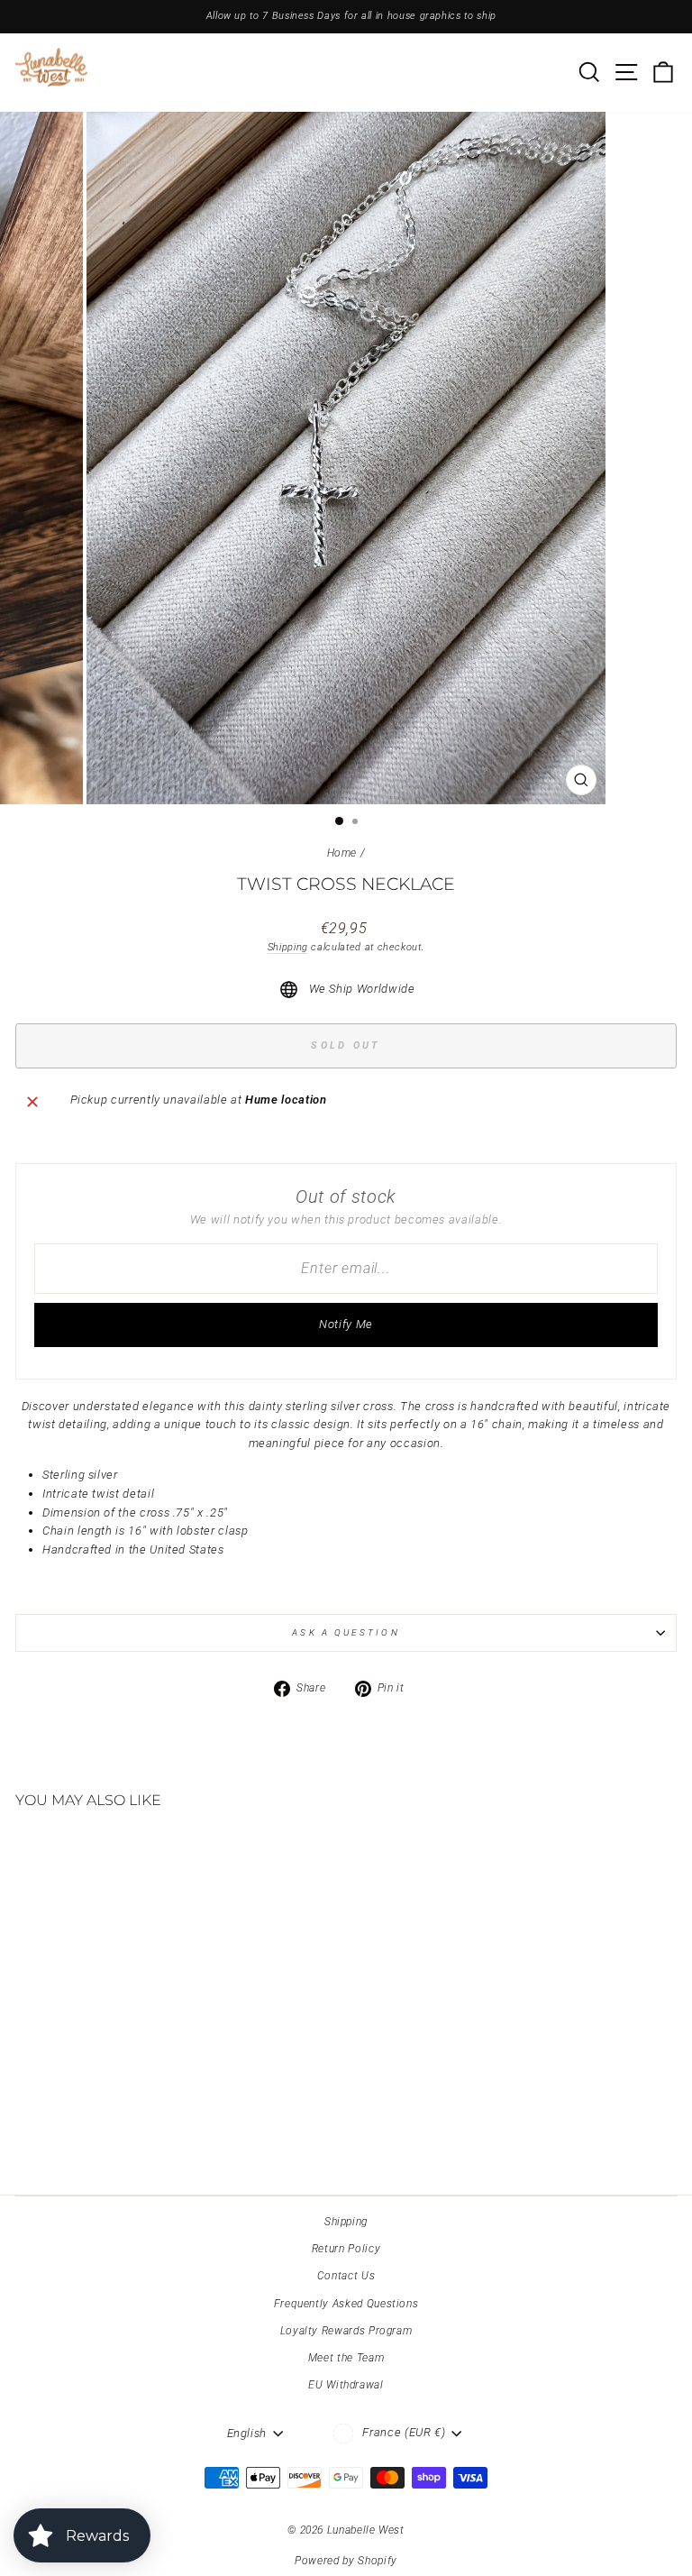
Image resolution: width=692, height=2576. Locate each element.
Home (342, 853)
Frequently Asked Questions (346, 2304)
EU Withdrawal (346, 2385)
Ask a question (346, 1632)
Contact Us (346, 2276)
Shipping (288, 947)
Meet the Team (346, 2358)
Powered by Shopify (346, 2561)
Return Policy (346, 2249)
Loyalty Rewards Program (346, 2331)
